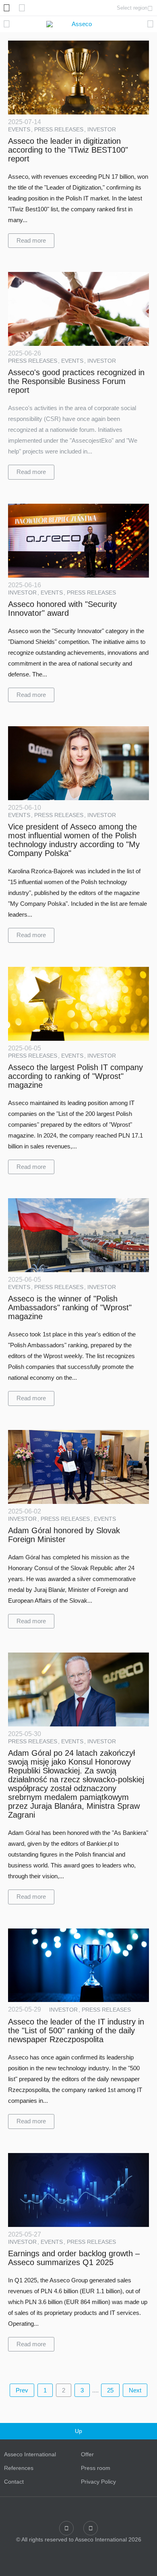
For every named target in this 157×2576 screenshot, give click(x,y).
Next (135, 2390)
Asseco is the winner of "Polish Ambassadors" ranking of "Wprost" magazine (70, 1307)
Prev (22, 2390)
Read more (31, 240)
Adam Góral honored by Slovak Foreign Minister (64, 1535)
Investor (102, 129)
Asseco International (30, 2454)
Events (20, 129)
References (19, 2468)
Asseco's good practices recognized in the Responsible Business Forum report (76, 381)
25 (110, 2390)
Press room (96, 2468)
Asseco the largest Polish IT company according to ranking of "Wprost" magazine (75, 1076)
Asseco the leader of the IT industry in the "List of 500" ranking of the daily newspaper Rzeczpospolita (76, 2031)
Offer (87, 2454)
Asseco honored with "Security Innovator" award (62, 609)
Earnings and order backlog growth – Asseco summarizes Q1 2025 (74, 2258)
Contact (14, 2482)
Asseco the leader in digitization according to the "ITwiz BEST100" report (68, 150)
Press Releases (60, 129)
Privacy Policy (98, 2482)
